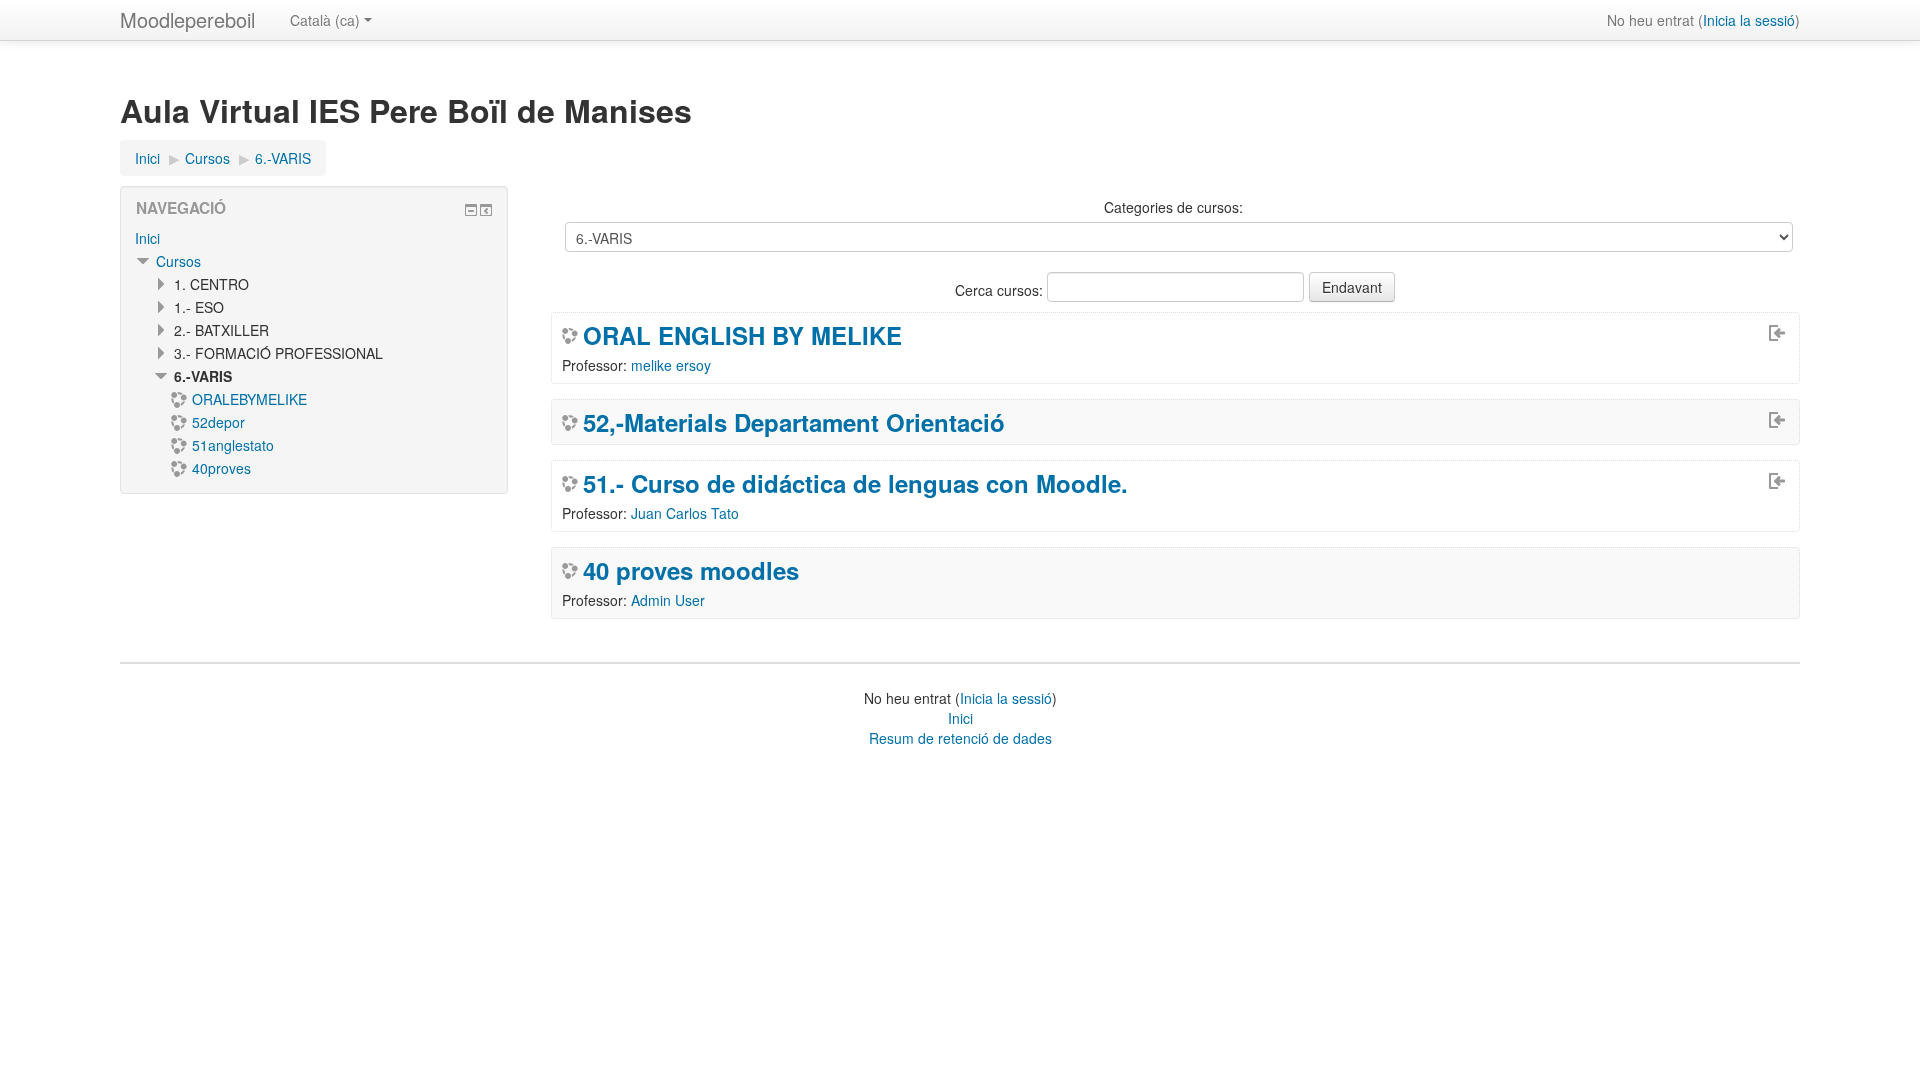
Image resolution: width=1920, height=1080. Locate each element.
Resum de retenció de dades (960, 738)
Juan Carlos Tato (685, 513)
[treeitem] (314, 238)
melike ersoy (671, 365)
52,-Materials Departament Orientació (794, 422)
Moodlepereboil (187, 19)
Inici (147, 238)
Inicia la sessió (1749, 20)
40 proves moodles (691, 570)
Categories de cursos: (1173, 207)
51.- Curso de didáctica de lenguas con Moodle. (855, 483)
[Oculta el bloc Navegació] (471, 210)
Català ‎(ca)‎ (325, 20)
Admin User (668, 600)
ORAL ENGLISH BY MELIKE (742, 335)
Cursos (178, 261)
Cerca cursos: (1001, 290)
